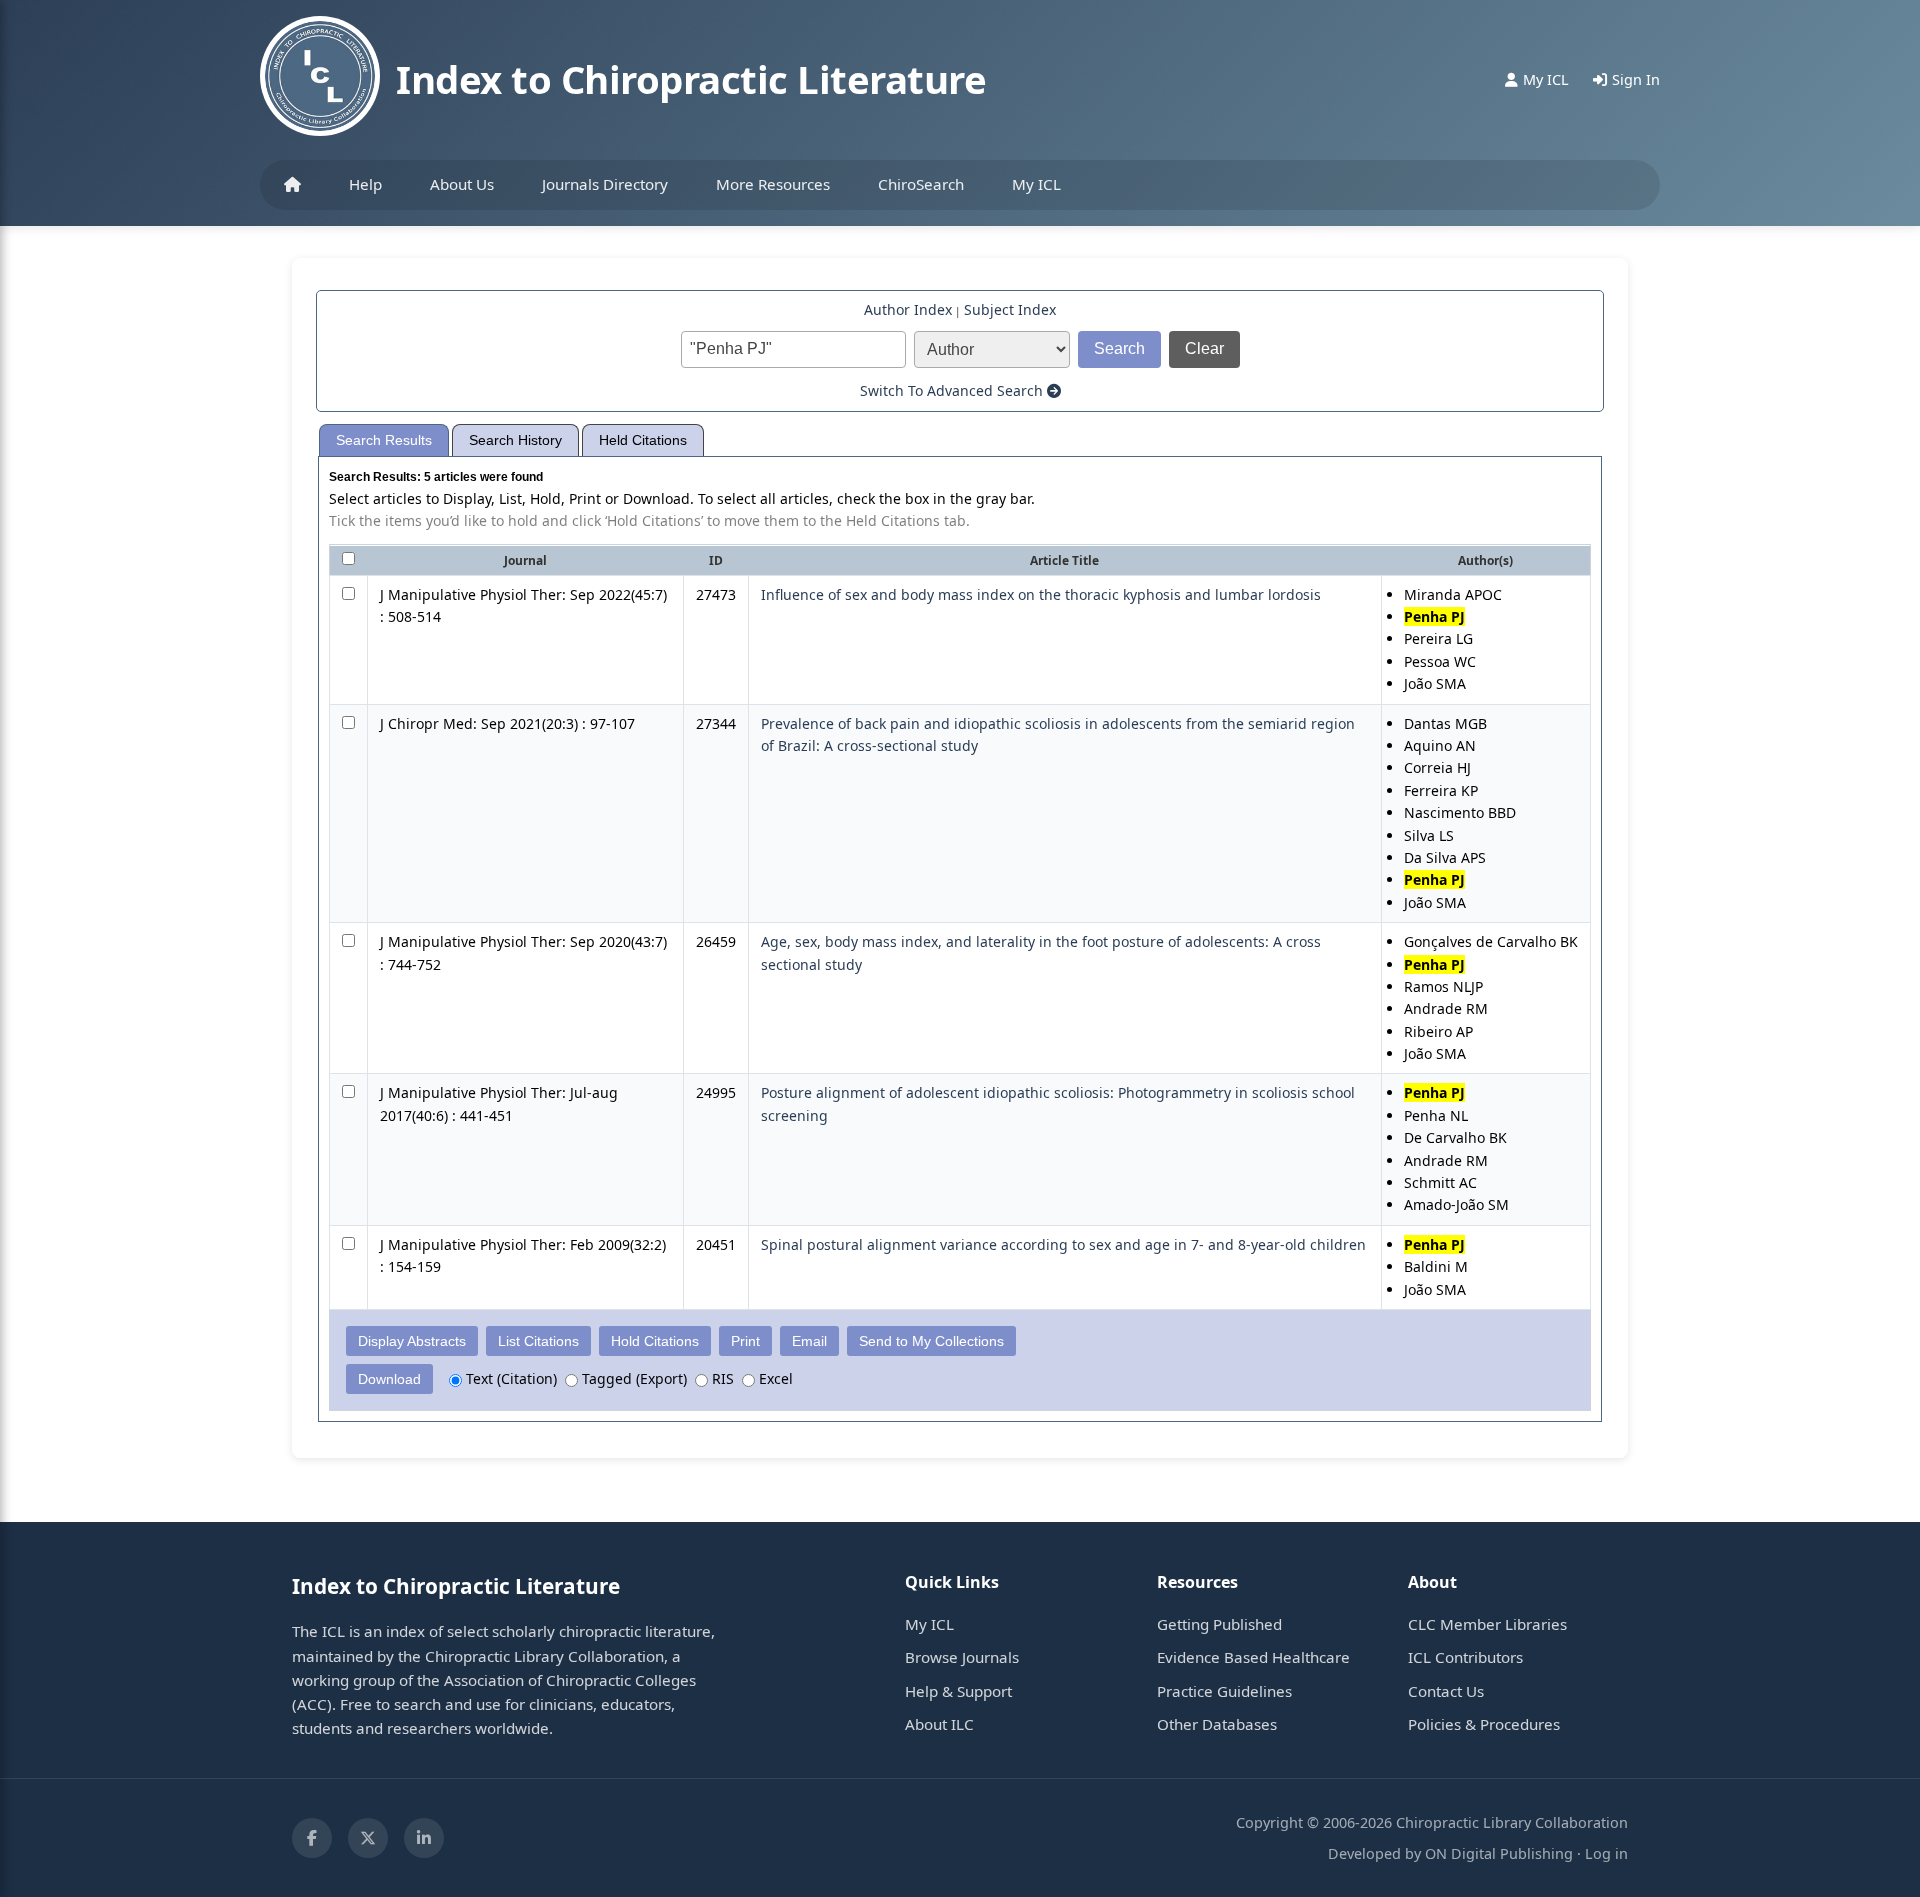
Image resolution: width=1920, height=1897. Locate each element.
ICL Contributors (1465, 1657)
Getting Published (1219, 1624)
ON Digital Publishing (1499, 1853)
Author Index (908, 309)
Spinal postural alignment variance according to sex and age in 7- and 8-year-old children (1063, 1244)
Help (365, 184)
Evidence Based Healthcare (1253, 1657)
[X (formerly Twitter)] (368, 1838)
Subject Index (1010, 309)
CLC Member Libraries (1487, 1624)
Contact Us (1446, 1691)
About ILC (939, 1724)
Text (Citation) (509, 1378)
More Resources (773, 184)
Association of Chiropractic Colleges (570, 1680)
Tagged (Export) (632, 1378)
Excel (774, 1378)
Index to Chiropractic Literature (691, 79)
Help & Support (958, 1691)
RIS (721, 1378)
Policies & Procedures (1484, 1724)
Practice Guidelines (1224, 1691)
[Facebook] (312, 1838)
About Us (462, 184)
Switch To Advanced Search (953, 390)
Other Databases (1217, 1724)
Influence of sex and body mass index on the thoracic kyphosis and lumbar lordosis (1041, 594)
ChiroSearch (921, 184)
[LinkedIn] (424, 1838)
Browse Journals (962, 1657)
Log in (1606, 1853)
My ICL (1036, 184)
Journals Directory (605, 184)
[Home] (292, 185)
